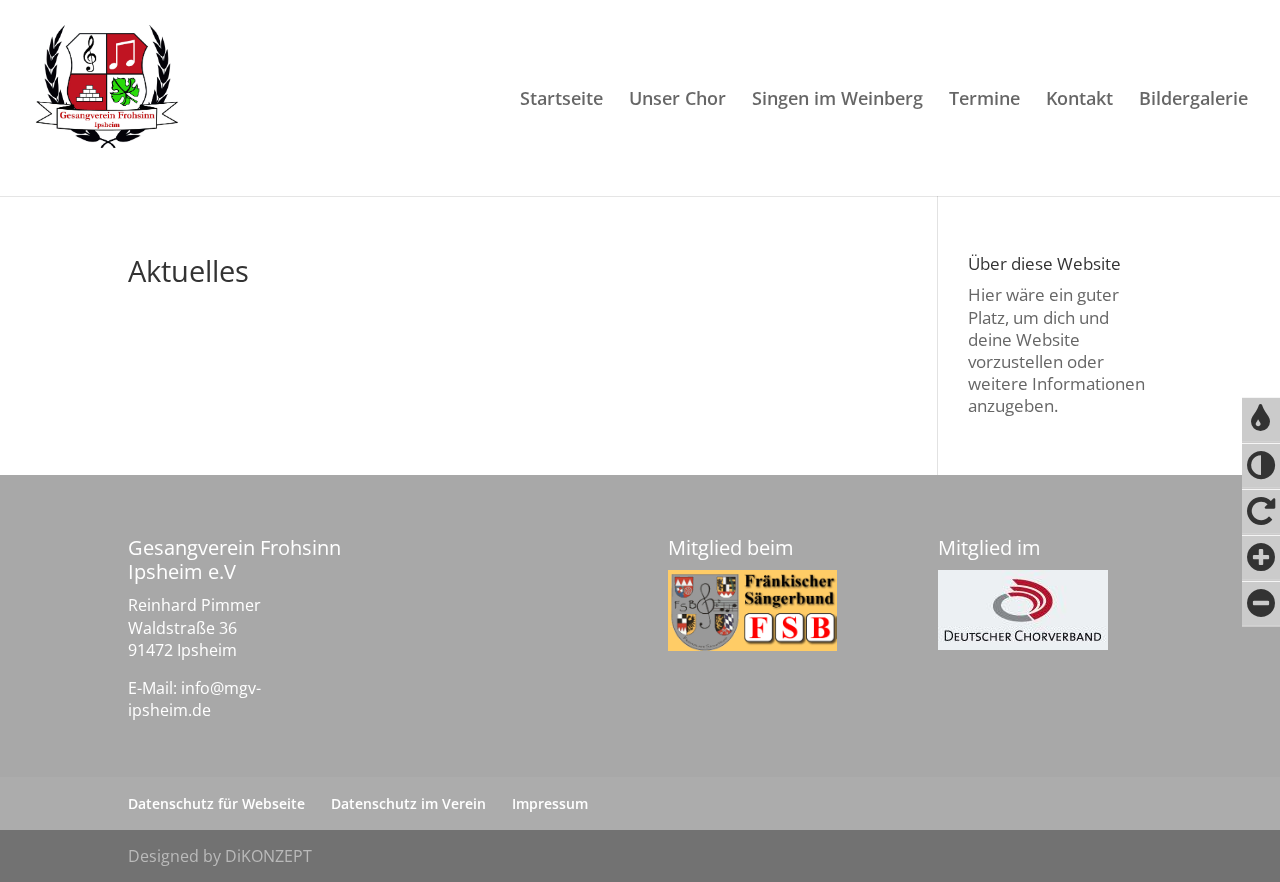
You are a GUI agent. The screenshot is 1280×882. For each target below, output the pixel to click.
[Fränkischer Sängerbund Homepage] (752, 610)
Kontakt (1079, 100)
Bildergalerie (1193, 100)
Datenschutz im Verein (408, 803)
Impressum (550, 803)
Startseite (561, 100)
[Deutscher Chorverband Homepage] (1023, 610)
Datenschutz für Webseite (216, 803)
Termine (984, 100)
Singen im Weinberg (837, 100)
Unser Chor (677, 100)
